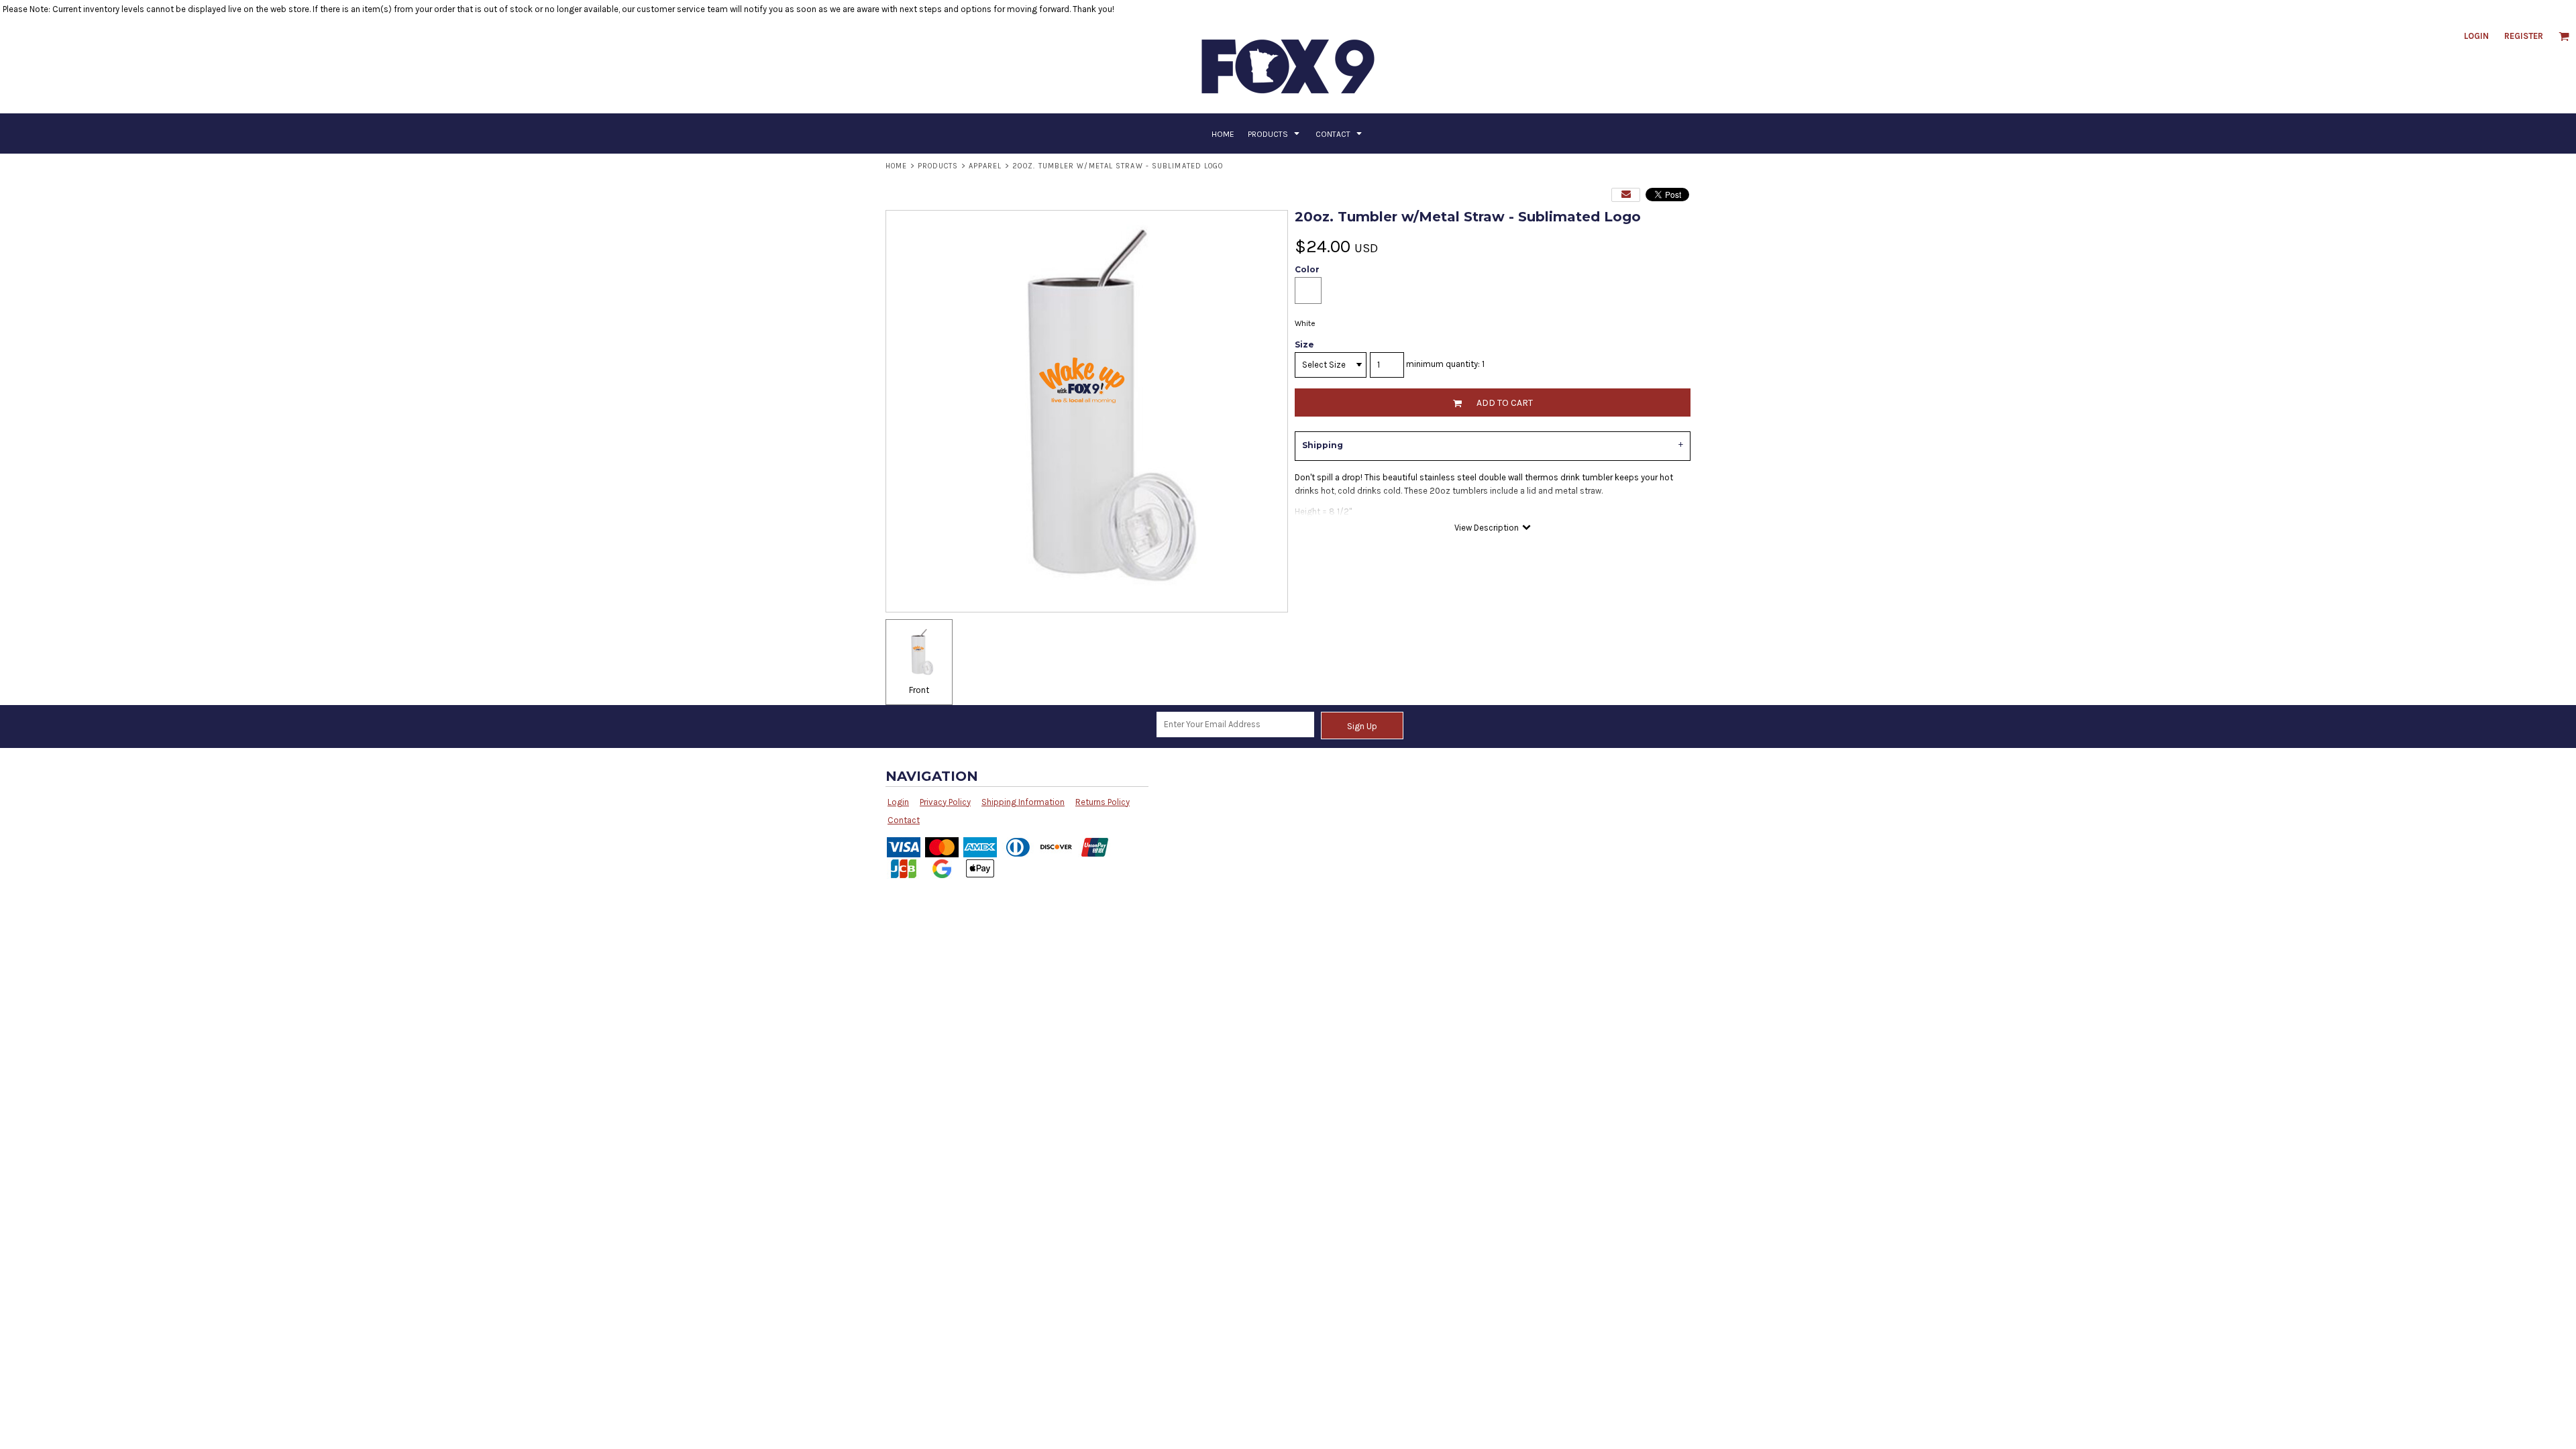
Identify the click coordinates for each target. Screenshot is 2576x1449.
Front (919, 690)
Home (896, 166)
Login (2476, 36)
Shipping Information (1023, 802)
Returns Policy (1103, 802)
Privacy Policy (945, 802)
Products (938, 166)
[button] (2564, 36)
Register (2524, 36)
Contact (904, 820)
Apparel (985, 166)
